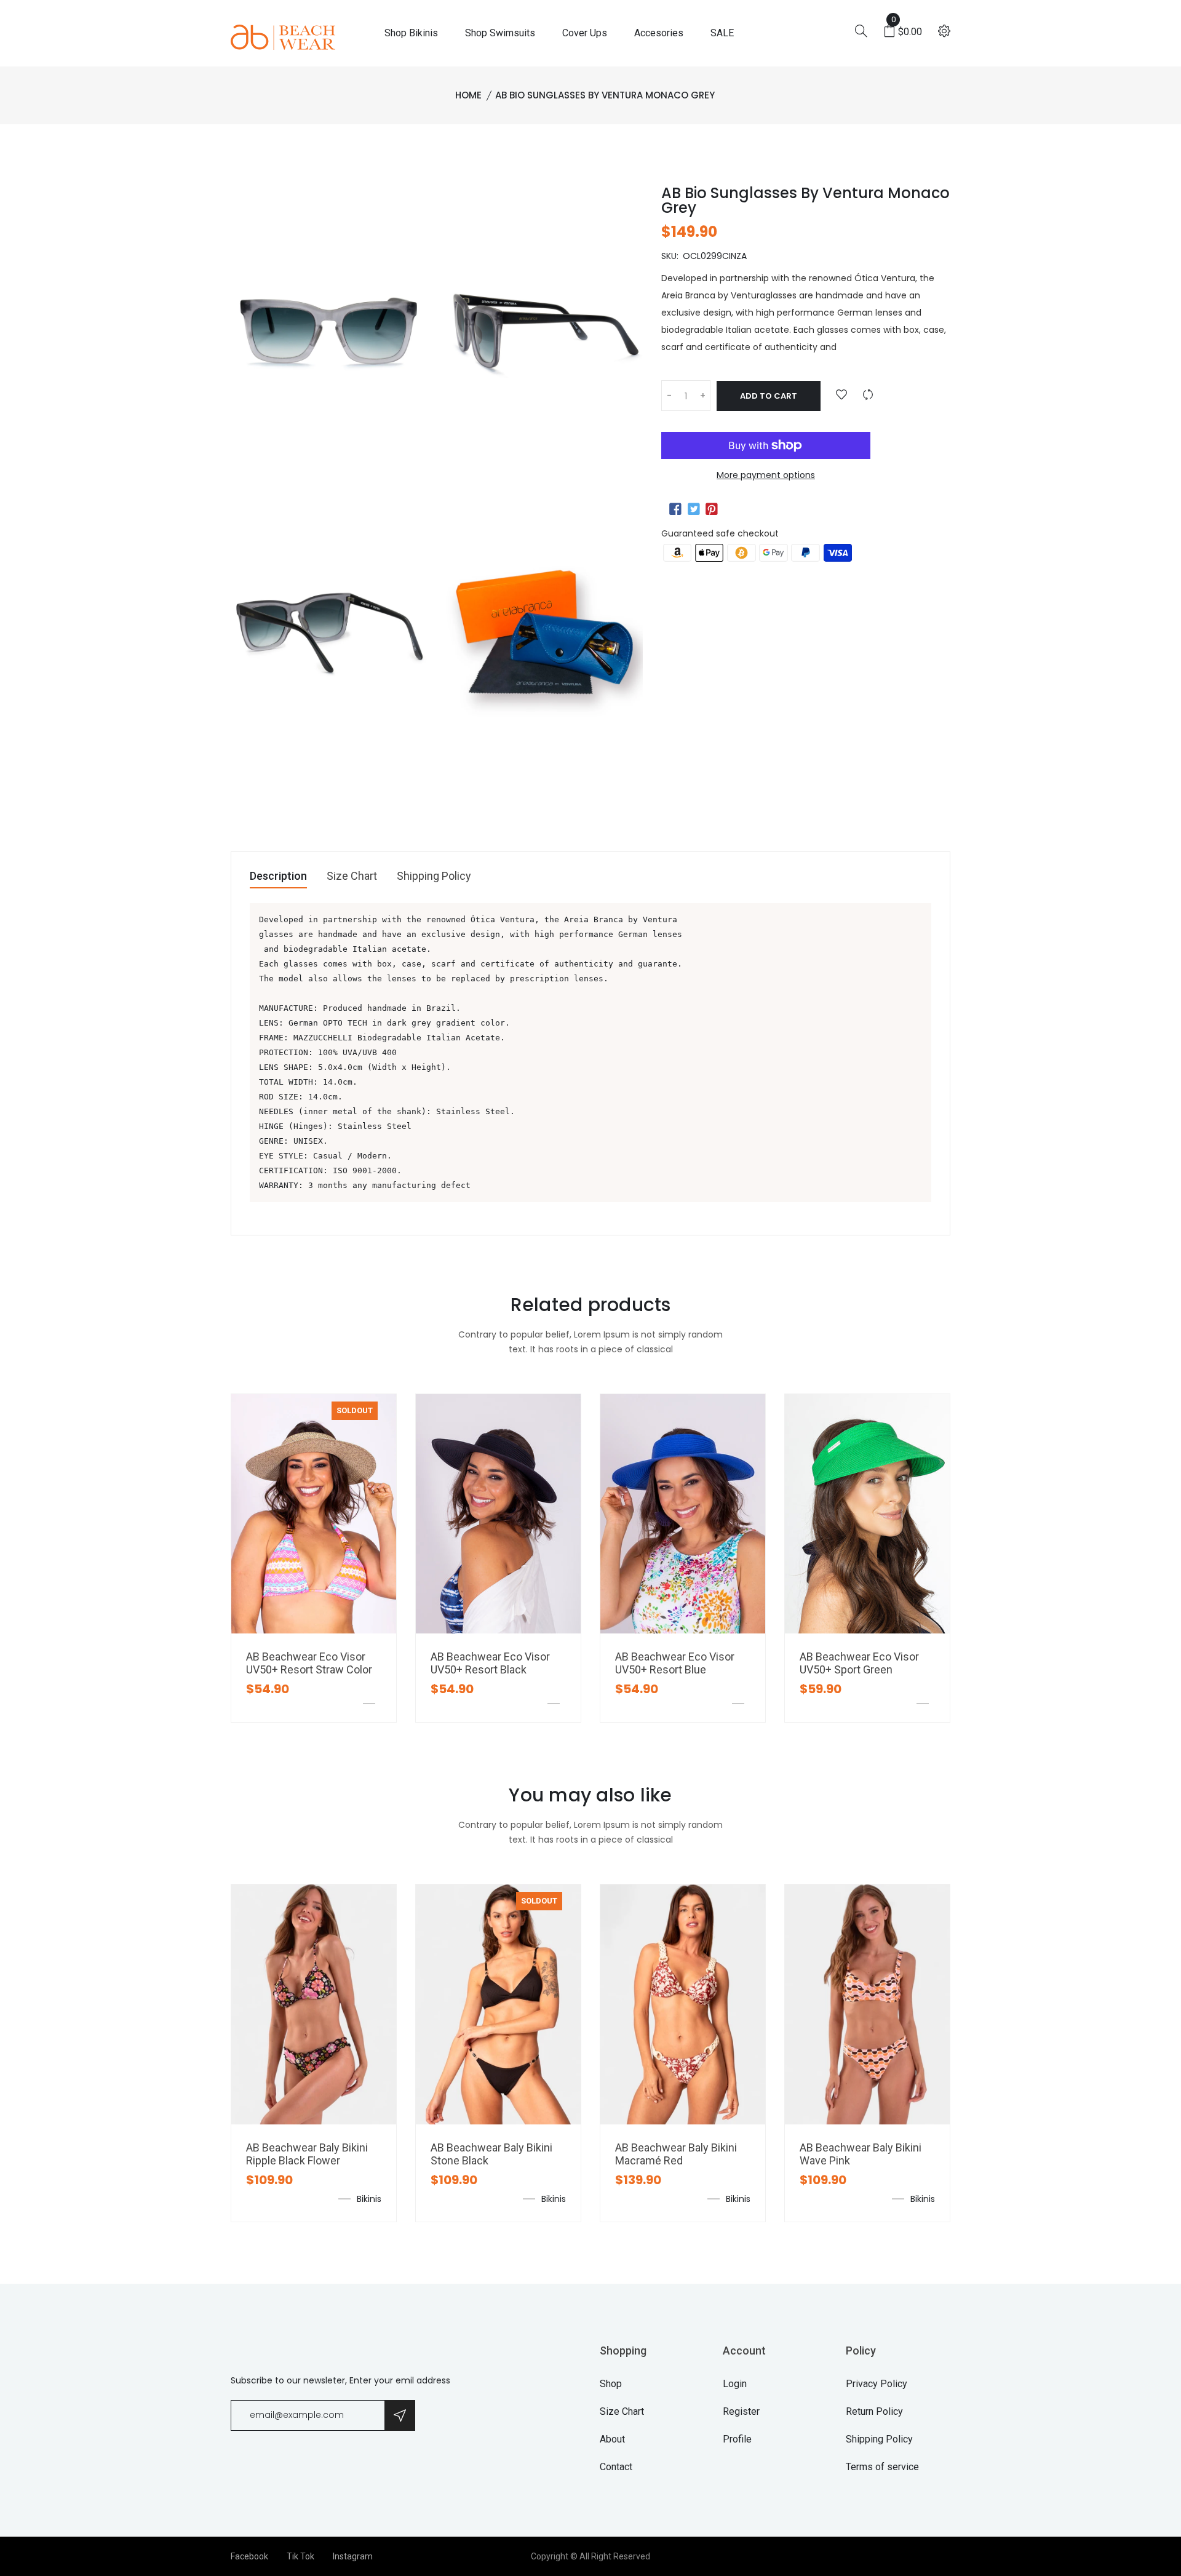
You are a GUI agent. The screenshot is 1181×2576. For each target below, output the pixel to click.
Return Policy (874, 2411)
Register (741, 2411)
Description (278, 876)
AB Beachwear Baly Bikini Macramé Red (676, 2154)
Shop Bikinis (411, 33)
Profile (737, 2439)
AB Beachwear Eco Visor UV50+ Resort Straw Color (309, 1663)
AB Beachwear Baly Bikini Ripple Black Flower (307, 2154)
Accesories (659, 33)
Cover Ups (585, 33)
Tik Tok (300, 2556)
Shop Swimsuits (500, 33)
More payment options (766, 475)
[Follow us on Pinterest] (712, 509)
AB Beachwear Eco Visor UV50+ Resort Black (490, 1663)
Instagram (353, 2556)
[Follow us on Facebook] (675, 509)
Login (735, 2384)
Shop (611, 2384)
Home (468, 95)
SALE (722, 33)
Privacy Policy (877, 2384)
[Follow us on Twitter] (693, 509)
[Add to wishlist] (841, 395)
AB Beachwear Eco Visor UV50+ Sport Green (859, 1663)
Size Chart (352, 876)
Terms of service (882, 2467)
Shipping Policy (434, 876)
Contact (616, 2467)
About (612, 2439)
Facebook (249, 2556)
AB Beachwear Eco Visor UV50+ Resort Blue (675, 1663)
